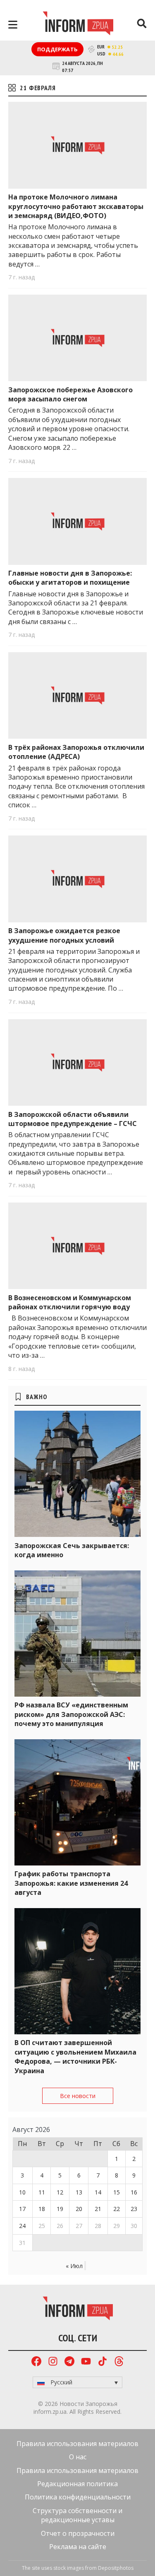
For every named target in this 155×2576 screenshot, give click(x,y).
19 (60, 2209)
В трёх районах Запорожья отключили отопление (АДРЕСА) (76, 752)
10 (22, 2192)
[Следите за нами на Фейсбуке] (36, 2362)
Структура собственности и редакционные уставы (77, 2515)
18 (42, 2209)
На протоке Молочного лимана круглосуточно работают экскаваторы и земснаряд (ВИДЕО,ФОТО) (76, 206)
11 (42, 2192)
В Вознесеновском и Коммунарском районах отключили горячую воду (70, 1302)
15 (117, 2192)
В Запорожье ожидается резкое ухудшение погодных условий (64, 935)
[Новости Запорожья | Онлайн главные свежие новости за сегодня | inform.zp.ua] (78, 24)
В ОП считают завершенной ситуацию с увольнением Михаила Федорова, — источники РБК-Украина (75, 2056)
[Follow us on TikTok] (103, 2362)
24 (22, 2226)
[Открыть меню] (13, 25)
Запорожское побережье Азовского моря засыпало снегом (70, 394)
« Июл (74, 2266)
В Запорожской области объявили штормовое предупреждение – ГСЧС (73, 1119)
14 (98, 2192)
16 (134, 2192)
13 (79, 2192)
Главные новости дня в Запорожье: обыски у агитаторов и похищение (70, 578)
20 (79, 2209)
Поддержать (57, 49)
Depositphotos (116, 2568)
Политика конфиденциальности (78, 2497)
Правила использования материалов (77, 2444)
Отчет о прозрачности (78, 2533)
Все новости (78, 2096)
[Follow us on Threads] (119, 2362)
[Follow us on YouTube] (86, 2362)
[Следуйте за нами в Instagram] (53, 2362)
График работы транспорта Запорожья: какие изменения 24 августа (71, 1883)
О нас (78, 2457)
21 (98, 2209)
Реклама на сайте (78, 2547)
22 (117, 2209)
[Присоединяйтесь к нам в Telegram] (69, 2362)
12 (60, 2192)
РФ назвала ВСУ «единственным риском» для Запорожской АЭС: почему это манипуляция (71, 1714)
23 (134, 2209)
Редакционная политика (77, 2484)
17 (22, 2209)
